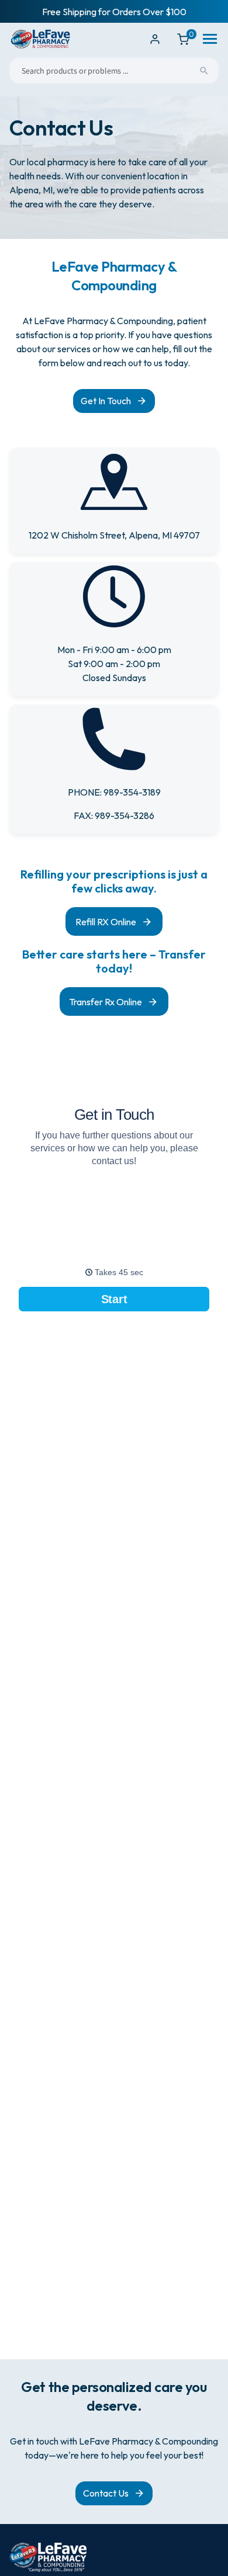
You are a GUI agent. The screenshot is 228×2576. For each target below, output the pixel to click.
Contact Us (106, 2493)
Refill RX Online (106, 922)
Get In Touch (106, 401)
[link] (114, 629)
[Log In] (155, 39)
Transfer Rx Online (106, 1002)
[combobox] (114, 71)
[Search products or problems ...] (204, 71)
